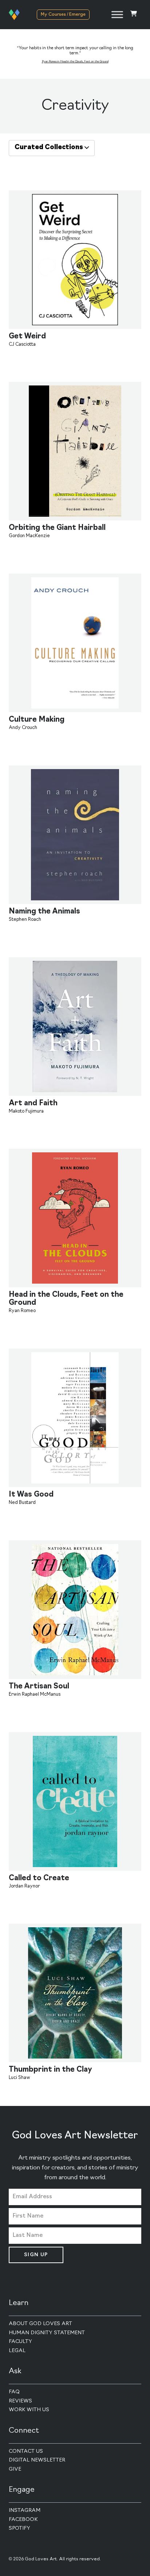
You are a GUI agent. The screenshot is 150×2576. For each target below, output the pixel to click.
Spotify (19, 2528)
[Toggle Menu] (117, 14)
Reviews (20, 2401)
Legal (17, 2351)
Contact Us (26, 2451)
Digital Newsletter (37, 2460)
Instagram (25, 2511)
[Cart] (134, 14)
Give (15, 2469)
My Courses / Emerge (63, 15)
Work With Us (29, 2410)
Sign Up (36, 2255)
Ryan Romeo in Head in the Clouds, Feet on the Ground (75, 62)
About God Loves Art (40, 2324)
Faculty (20, 2342)
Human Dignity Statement (47, 2333)
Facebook (23, 2520)
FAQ (14, 2392)
